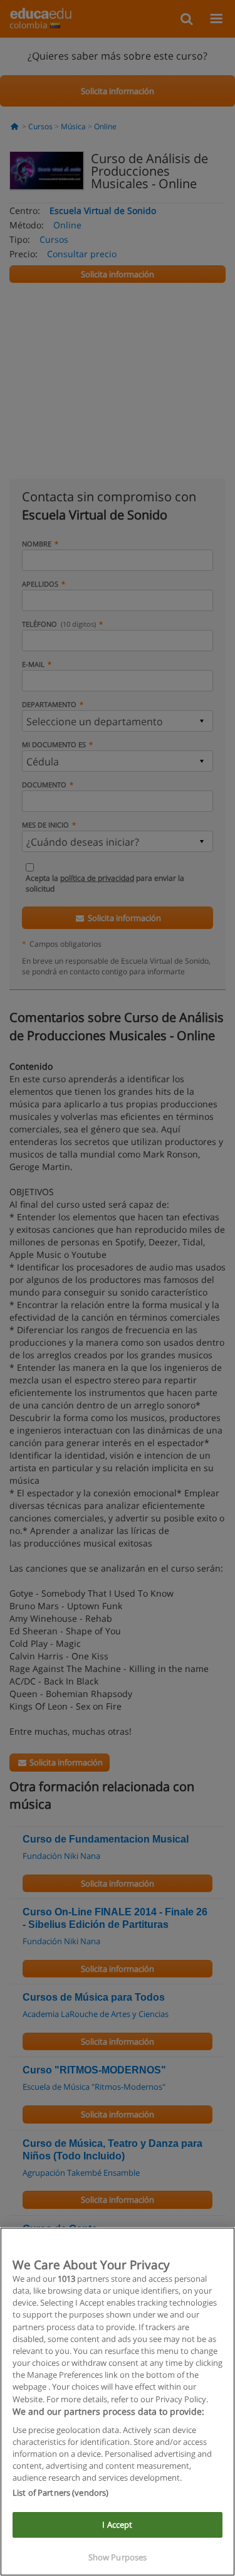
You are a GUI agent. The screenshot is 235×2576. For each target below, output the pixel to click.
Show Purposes (118, 2557)
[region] (118, 2402)
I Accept (117, 2525)
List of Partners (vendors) (60, 2493)
